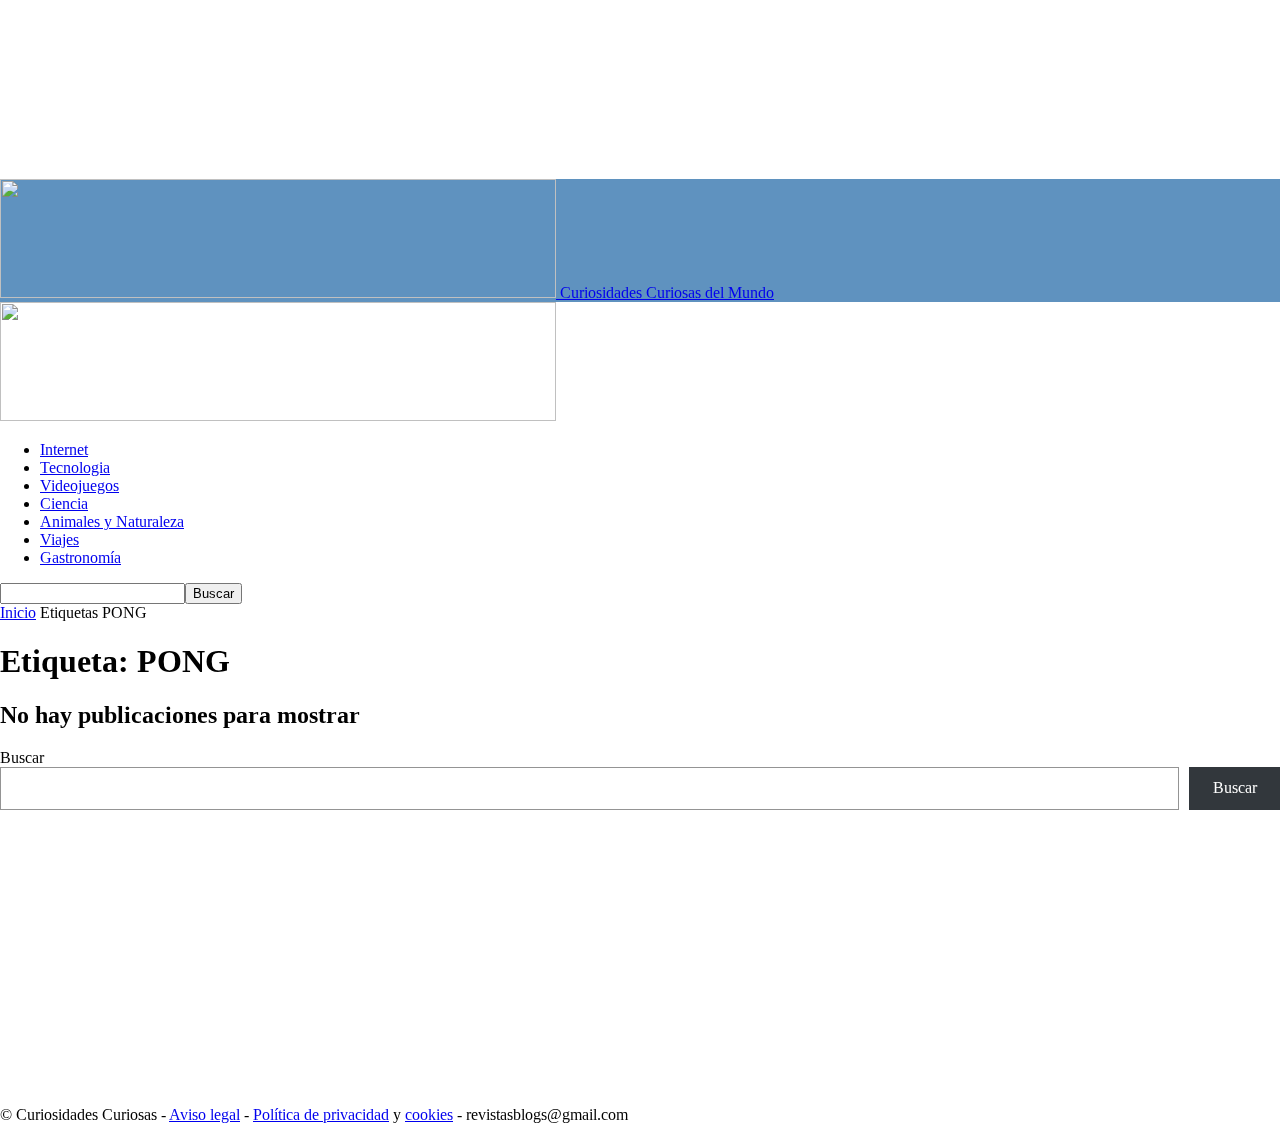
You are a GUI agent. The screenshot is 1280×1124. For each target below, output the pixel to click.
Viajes (59, 539)
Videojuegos (79, 485)
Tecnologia (75, 467)
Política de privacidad (321, 1114)
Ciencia (64, 503)
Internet (64, 449)
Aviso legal (204, 1114)
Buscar (22, 757)
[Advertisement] (600, 950)
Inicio (18, 612)
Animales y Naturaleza (112, 521)
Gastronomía (80, 557)
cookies (429, 1114)
